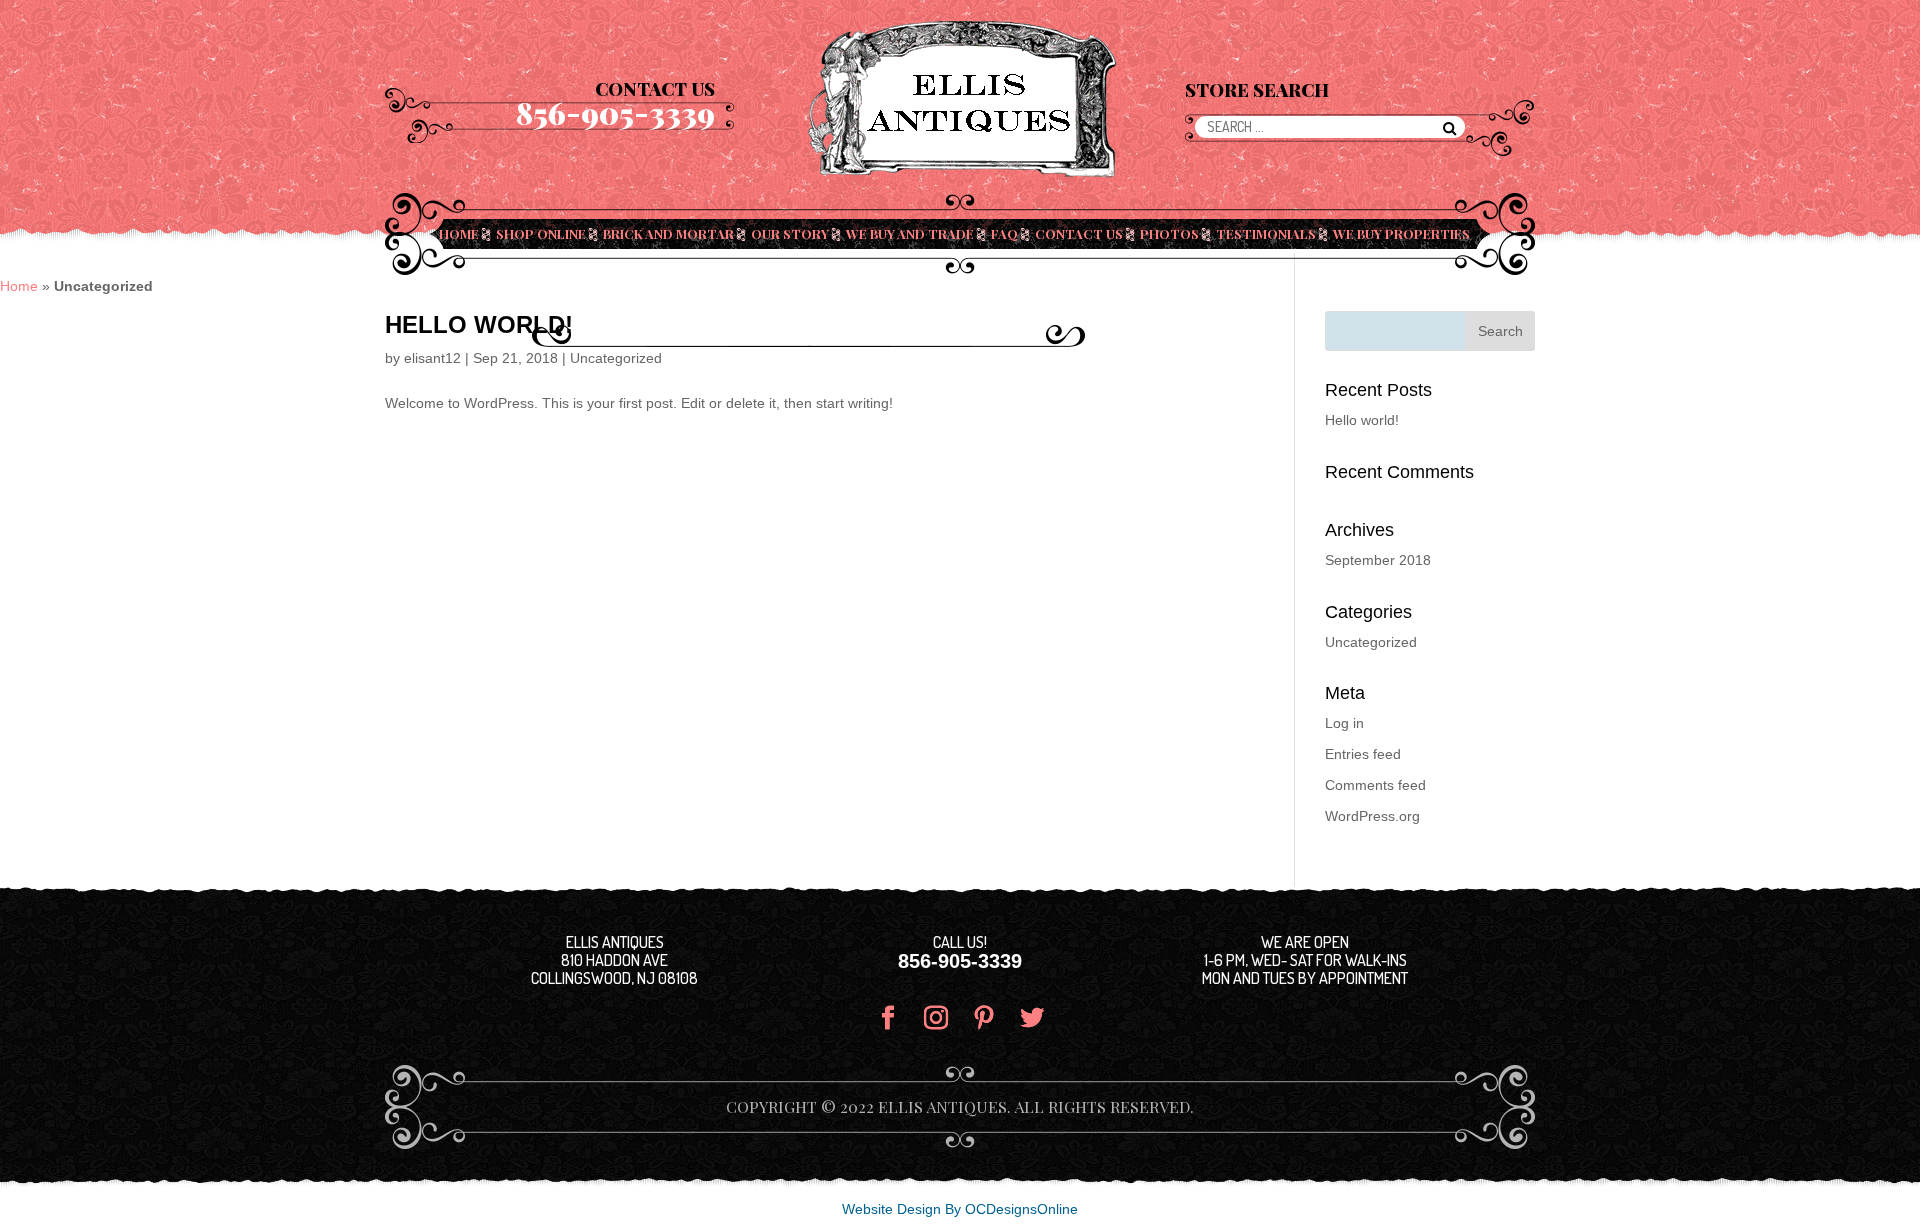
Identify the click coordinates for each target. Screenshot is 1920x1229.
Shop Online (541, 233)
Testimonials (1266, 233)
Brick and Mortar (668, 233)
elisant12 (432, 358)
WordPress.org (1372, 816)
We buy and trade (910, 233)
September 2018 (1378, 560)
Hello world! (479, 324)
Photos (1169, 233)
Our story (790, 233)
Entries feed (1363, 754)
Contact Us (1079, 233)
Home (459, 233)
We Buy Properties (1401, 233)
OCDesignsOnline (1021, 1209)
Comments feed (1375, 785)
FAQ (1004, 233)
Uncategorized (616, 358)
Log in (1344, 723)
